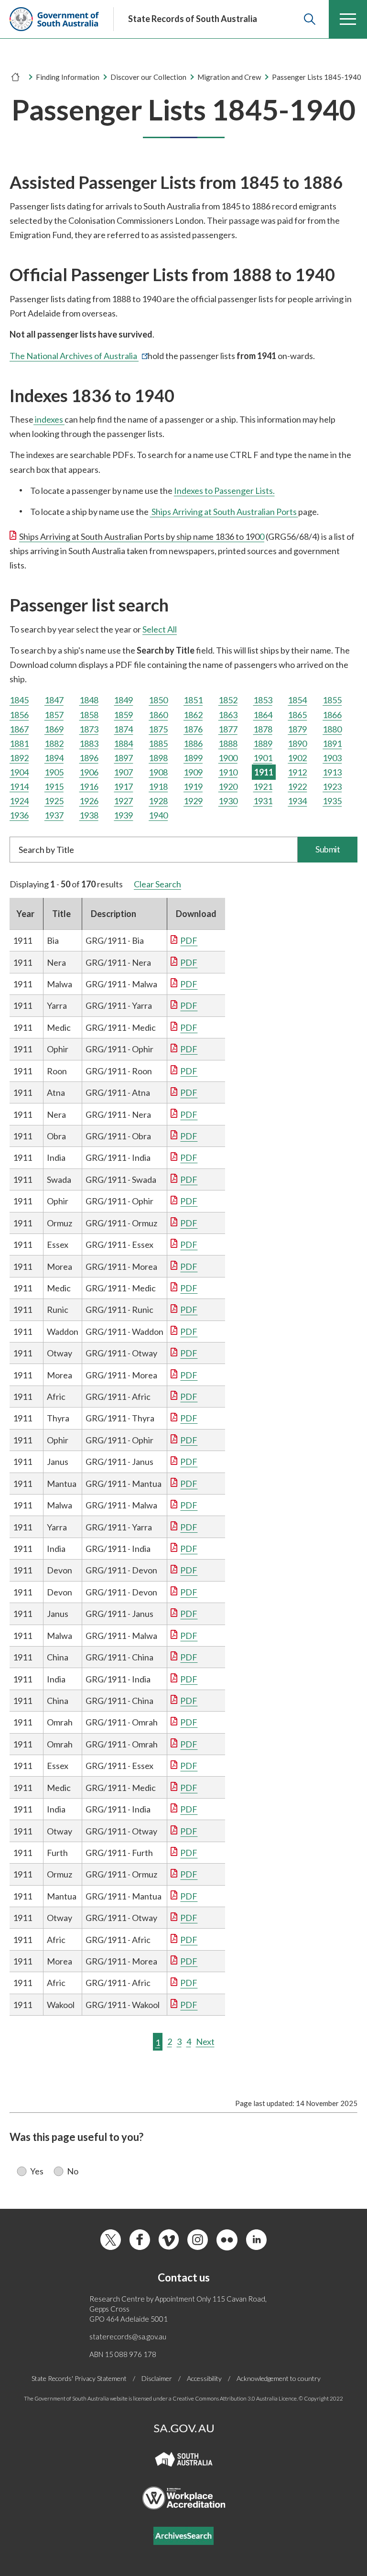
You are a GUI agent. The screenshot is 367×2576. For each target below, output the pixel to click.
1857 (54, 715)
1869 (54, 729)
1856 (19, 715)
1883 (89, 743)
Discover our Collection (148, 77)
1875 (158, 729)
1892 (19, 758)
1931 (263, 801)
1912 (297, 772)
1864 (263, 715)
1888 (228, 743)
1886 (193, 743)
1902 (297, 758)
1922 (297, 786)
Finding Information (68, 77)
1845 (19, 700)
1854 (297, 700)
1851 (193, 700)
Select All (160, 629)
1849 (123, 700)
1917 (123, 786)
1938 (89, 815)
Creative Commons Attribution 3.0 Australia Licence (235, 2398)
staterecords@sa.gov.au (128, 2336)
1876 (193, 729)
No (73, 2171)
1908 (158, 772)
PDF (189, 940)
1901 (263, 758)
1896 (89, 758)
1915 (54, 786)
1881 (19, 743)
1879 (297, 729)
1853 (263, 700)
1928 (158, 801)
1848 (89, 700)
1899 (193, 758)
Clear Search (157, 884)
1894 (54, 758)
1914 (19, 786)
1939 (123, 815)
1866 (332, 715)
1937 (54, 815)
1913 (332, 772)
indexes (49, 419)
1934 (297, 801)
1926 (89, 801)
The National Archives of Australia (79, 356)
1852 (228, 700)
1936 (19, 815)
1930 (228, 801)
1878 (263, 729)
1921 (263, 786)
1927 (123, 801)
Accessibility (204, 2378)
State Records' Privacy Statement (79, 2378)
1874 (123, 729)
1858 (89, 715)
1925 (54, 801)
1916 (89, 786)
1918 (158, 786)
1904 (19, 772)
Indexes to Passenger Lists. (224, 491)
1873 (89, 729)
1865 (297, 715)
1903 (332, 758)
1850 (158, 700)
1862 (193, 715)
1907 (123, 772)
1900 (228, 758)
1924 (19, 801)
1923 (332, 786)
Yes (37, 2171)
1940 (158, 815)
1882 (54, 743)
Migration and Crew (229, 77)
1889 (263, 743)
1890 (297, 743)
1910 (228, 772)
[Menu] (348, 19)
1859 (123, 715)
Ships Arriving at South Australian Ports (224, 512)
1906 (89, 772)
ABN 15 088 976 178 (123, 2354)
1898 (158, 758)
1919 (193, 786)
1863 (228, 715)
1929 (193, 801)
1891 (332, 743)
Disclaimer (157, 2378)
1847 (54, 700)
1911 (264, 772)
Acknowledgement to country (279, 2378)
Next (205, 2041)
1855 (332, 700)
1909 (193, 772)
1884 (123, 743)
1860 (158, 715)
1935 (332, 801)
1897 (123, 758)
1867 (19, 729)
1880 (332, 729)
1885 (158, 743)
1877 (228, 729)
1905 (54, 772)
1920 (228, 786)
